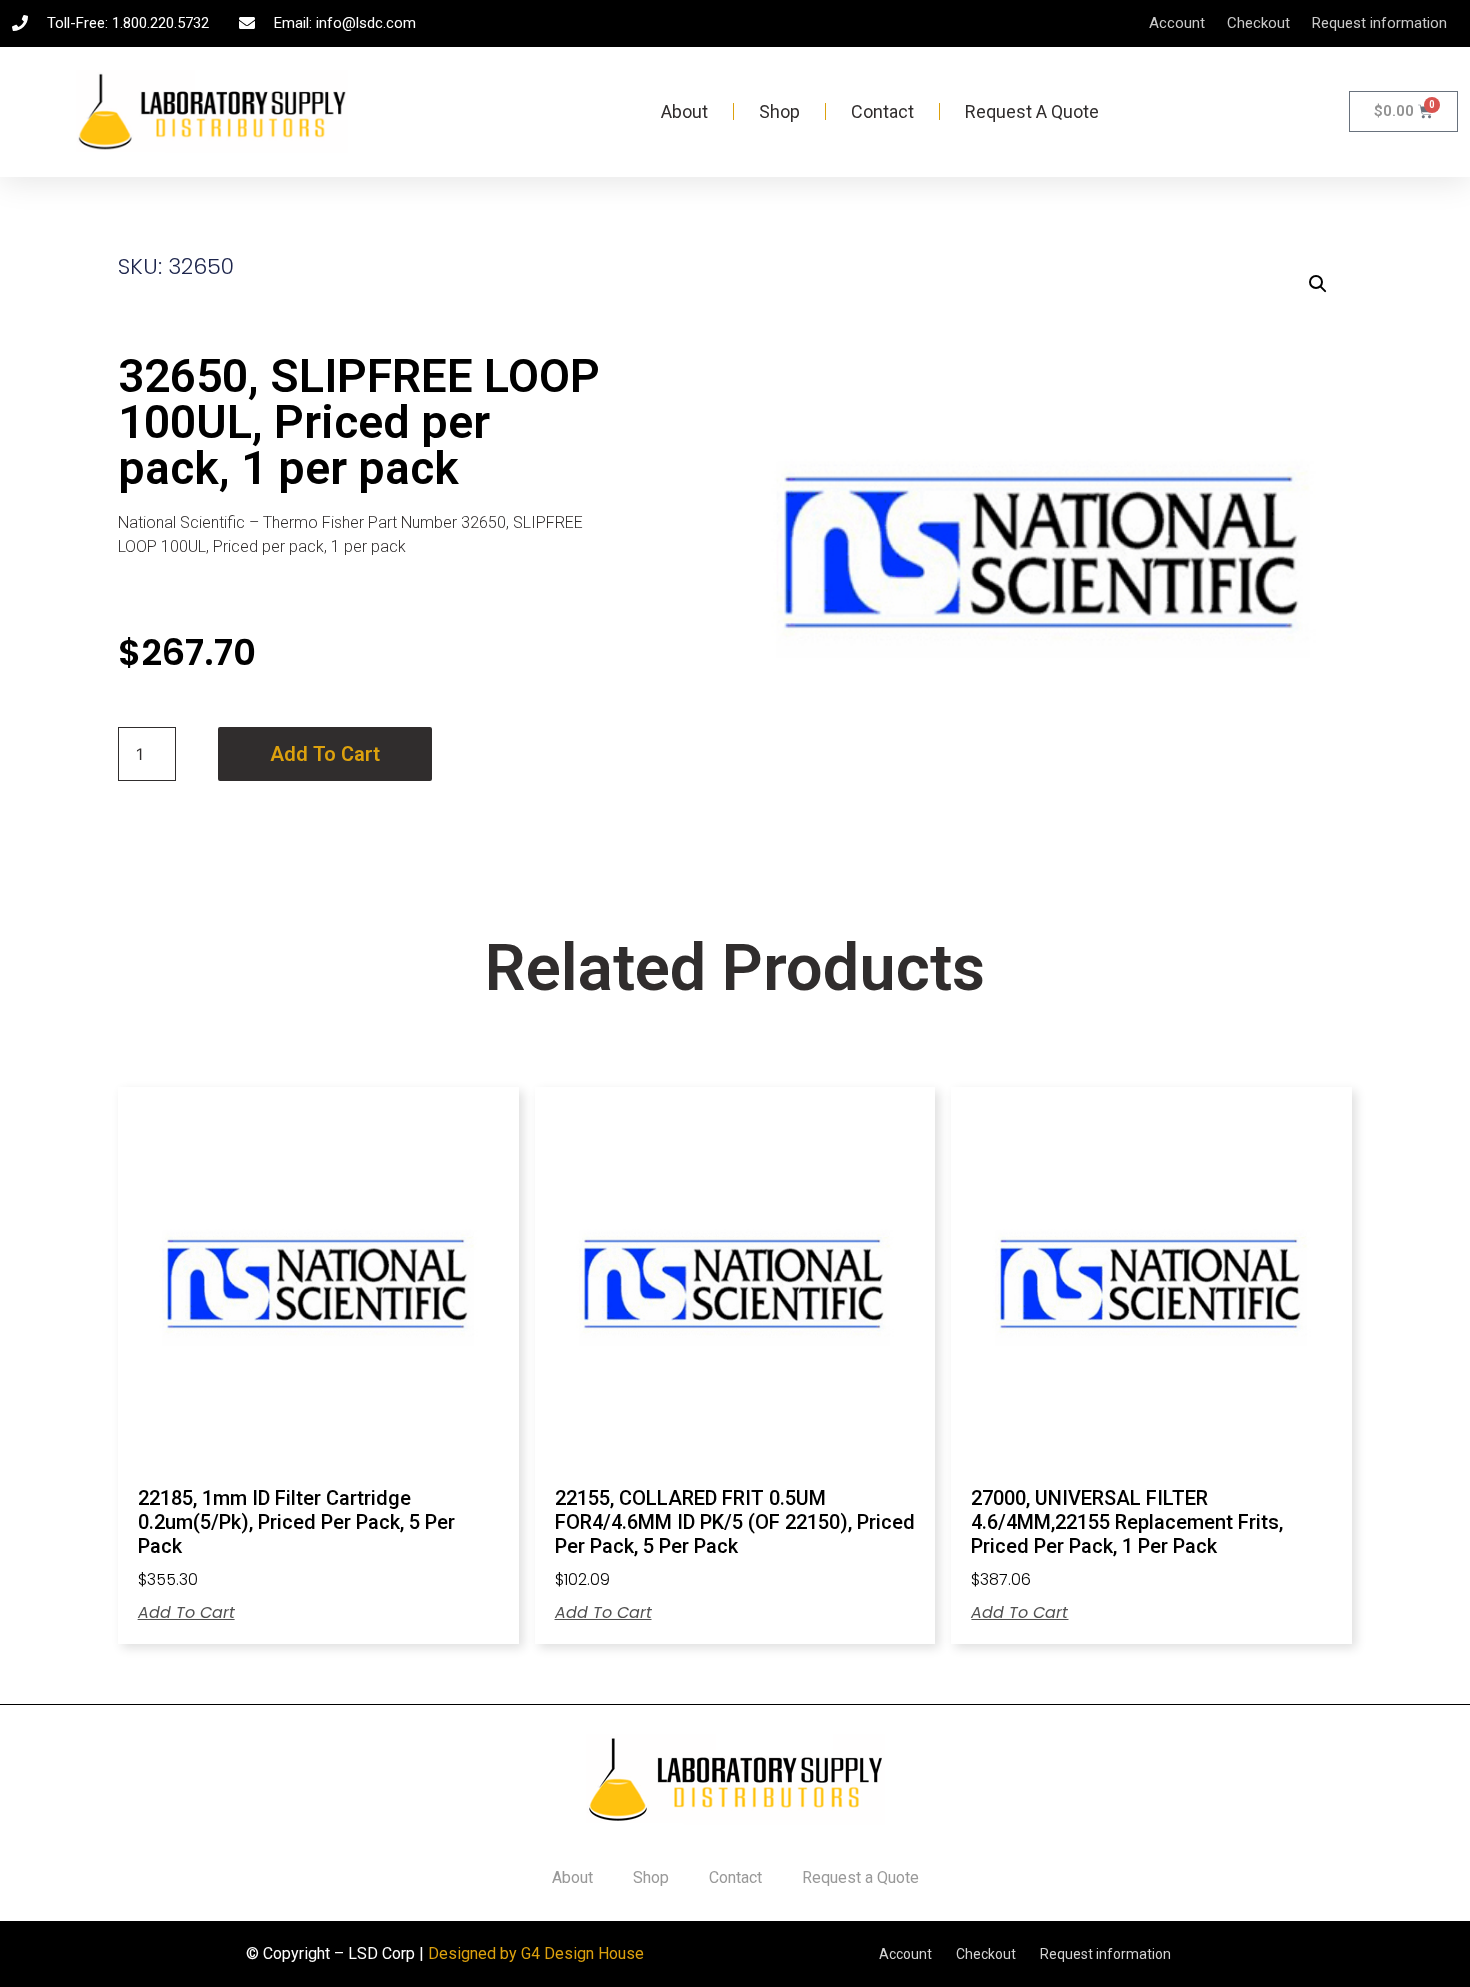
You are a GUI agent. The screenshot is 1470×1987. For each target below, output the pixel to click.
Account (1177, 23)
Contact (882, 111)
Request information (1379, 23)
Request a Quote (1032, 111)
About (684, 111)
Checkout (1258, 23)
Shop (779, 111)
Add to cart (325, 754)
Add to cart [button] (186, 1613)
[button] (1318, 284)
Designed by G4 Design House (536, 1953)
